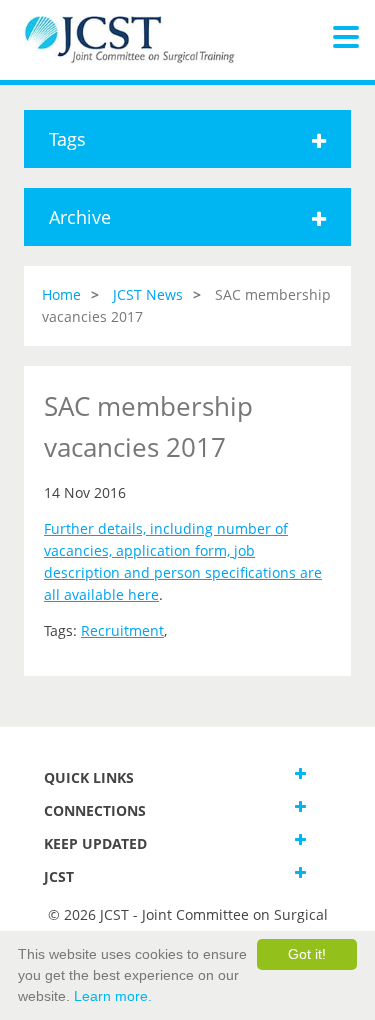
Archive (80, 217)
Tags (67, 139)
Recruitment (122, 630)
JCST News (148, 294)
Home (61, 294)
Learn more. (113, 996)
